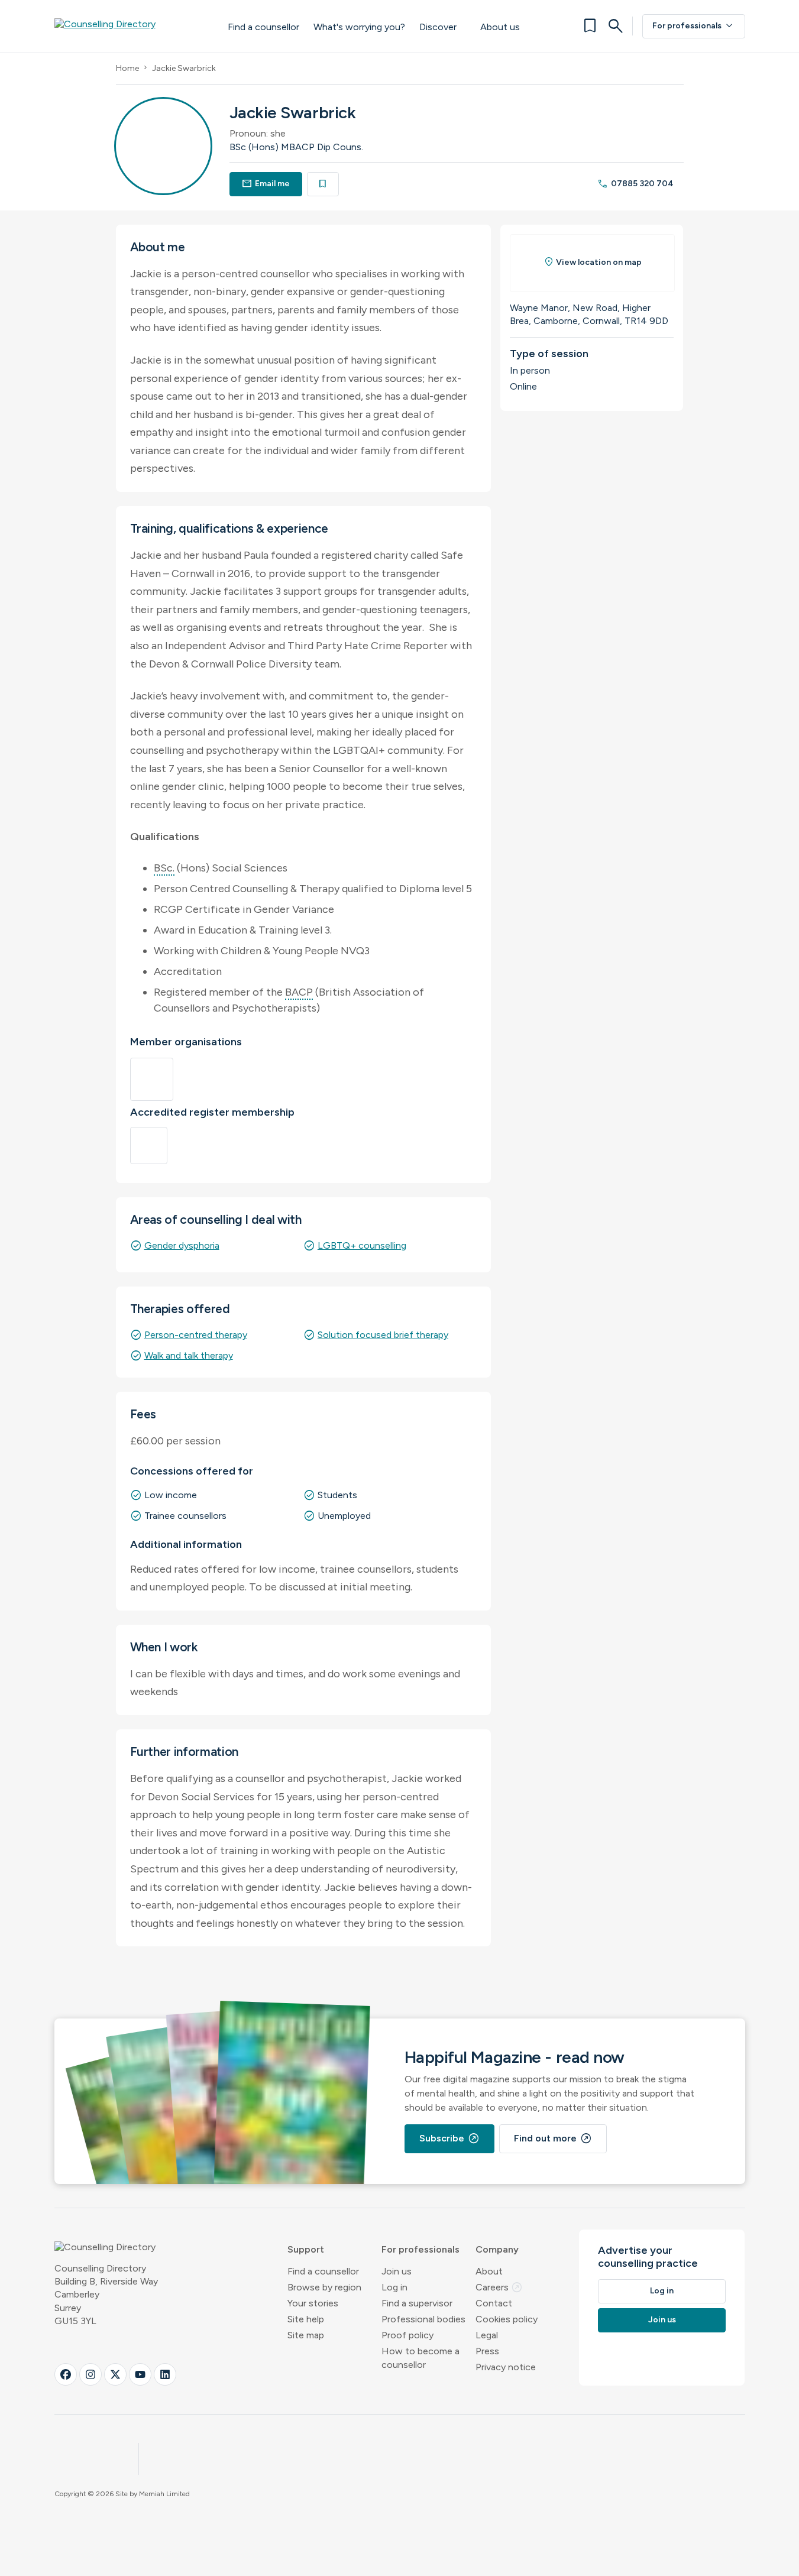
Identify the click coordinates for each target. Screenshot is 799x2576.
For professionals (694, 26)
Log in (394, 2287)
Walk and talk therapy (189, 1355)
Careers (499, 2287)
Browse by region (324, 2287)
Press (487, 2351)
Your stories (313, 2303)
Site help (306, 2319)
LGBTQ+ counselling (362, 1245)
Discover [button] (438, 27)
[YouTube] (140, 2374)
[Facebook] (66, 2374)
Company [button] (497, 2249)
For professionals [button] (420, 2249)
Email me (266, 184)
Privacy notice (506, 2367)
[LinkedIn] (165, 2374)
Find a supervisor (417, 2303)
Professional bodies (423, 2319)
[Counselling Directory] (129, 26)
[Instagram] (90, 2374)
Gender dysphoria (182, 1245)
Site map (306, 2335)
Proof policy (407, 2335)
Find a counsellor (263, 27)
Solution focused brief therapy (383, 1335)
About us (500, 27)
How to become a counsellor (420, 2358)
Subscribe (449, 2138)
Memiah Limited (164, 2494)
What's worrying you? (359, 27)
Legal (487, 2335)
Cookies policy (507, 2319)
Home (127, 68)
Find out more (553, 2138)
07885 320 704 (635, 184)
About (489, 2271)
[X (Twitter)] (115, 2374)
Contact (494, 2303)
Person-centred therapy (196, 1335)
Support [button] (306, 2249)
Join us (397, 2271)
